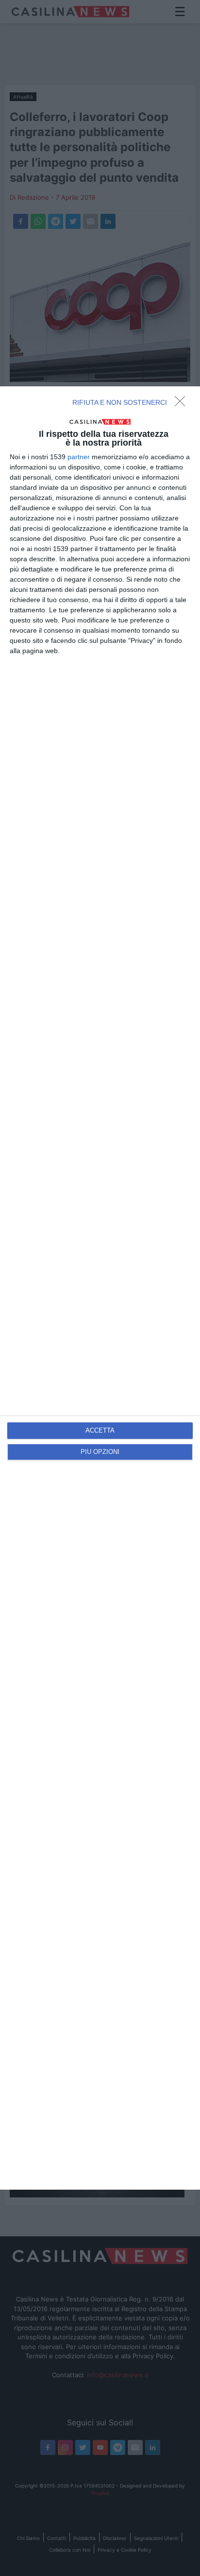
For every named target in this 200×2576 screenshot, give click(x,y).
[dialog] (100, 1288)
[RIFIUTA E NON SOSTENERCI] (183, 404)
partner (79, 457)
